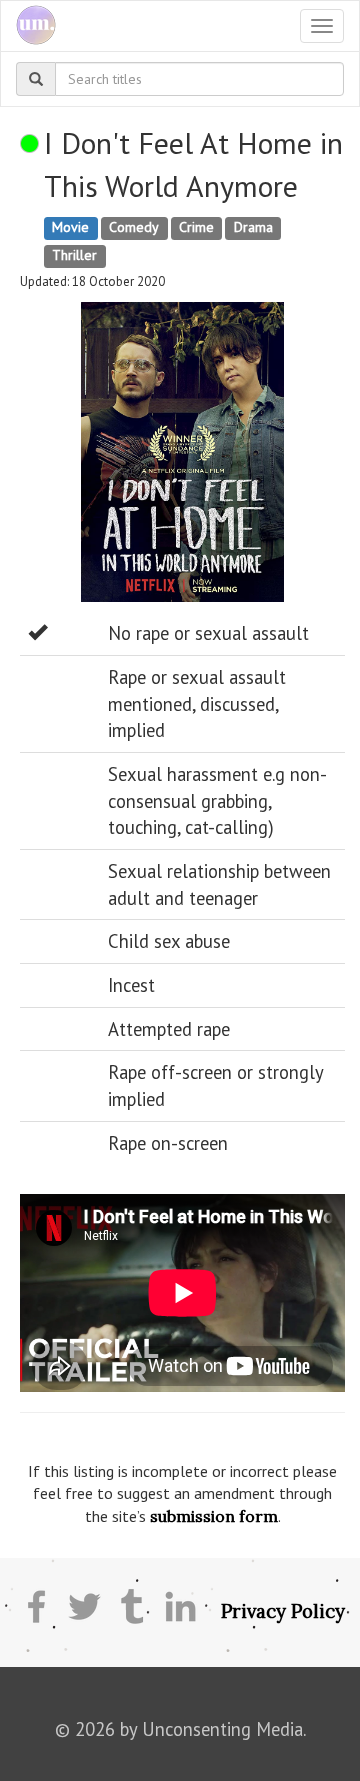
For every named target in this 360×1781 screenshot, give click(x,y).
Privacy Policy (283, 1611)
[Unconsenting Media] (28, 26)
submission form (214, 1516)
